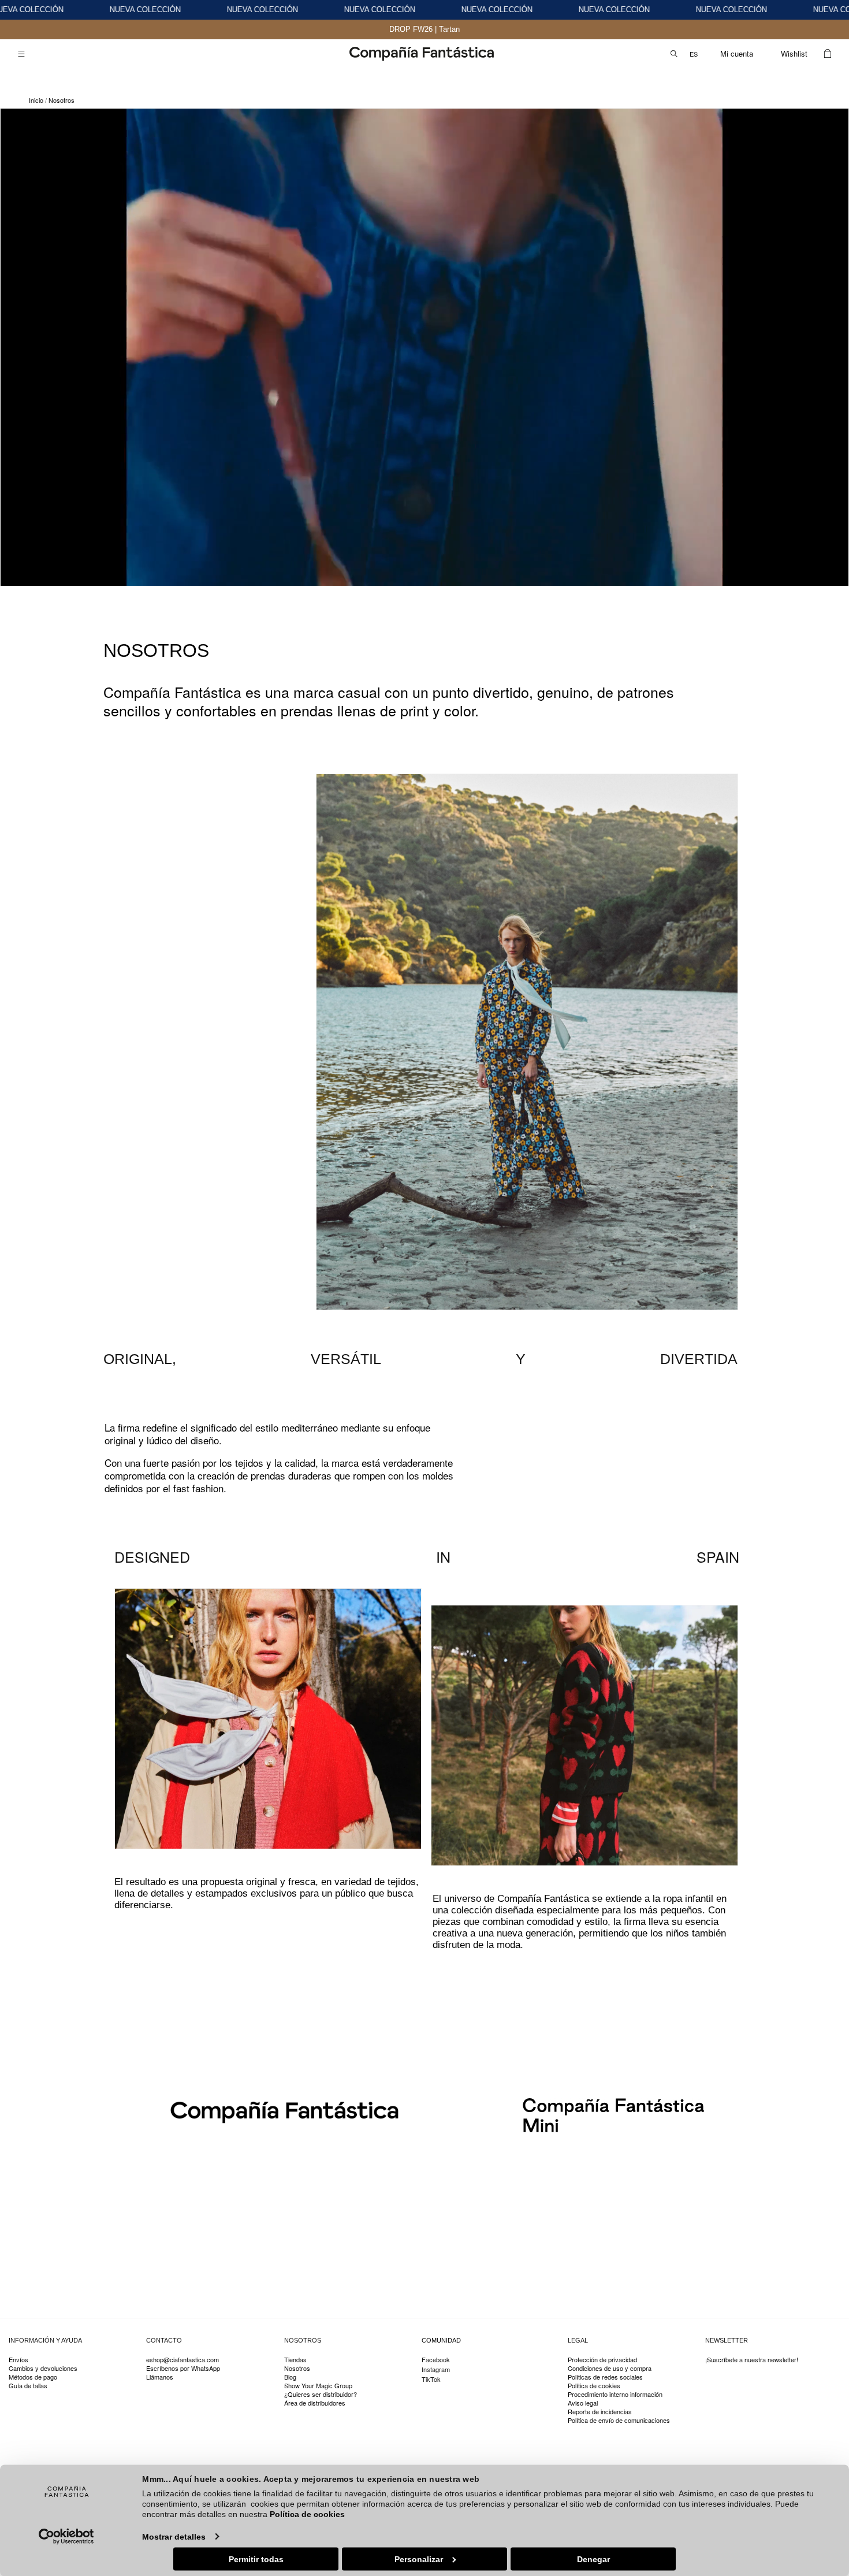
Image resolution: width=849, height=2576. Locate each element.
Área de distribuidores (315, 2403)
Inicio (36, 100)
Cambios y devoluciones (43, 2368)
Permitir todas (256, 2559)
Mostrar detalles (174, 2536)
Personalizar (419, 2559)
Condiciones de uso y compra (610, 2368)
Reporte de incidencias (600, 2412)
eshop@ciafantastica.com (183, 2360)
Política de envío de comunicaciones (619, 2420)
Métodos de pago (33, 2377)
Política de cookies (307, 2514)
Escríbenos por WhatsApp (183, 2368)
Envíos (18, 2360)
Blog (290, 2377)
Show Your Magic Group (318, 2386)
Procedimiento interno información (615, 2394)
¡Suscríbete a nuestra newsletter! (752, 2360)
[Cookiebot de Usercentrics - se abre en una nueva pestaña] (67, 2536)
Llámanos (160, 2377)
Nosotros (62, 100)
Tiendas (295, 2360)
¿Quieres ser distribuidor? (321, 2394)
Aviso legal (583, 2403)
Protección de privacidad (602, 2360)
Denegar (593, 2559)
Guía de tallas (28, 2386)
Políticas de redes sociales (605, 2377)
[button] (21, 54)
